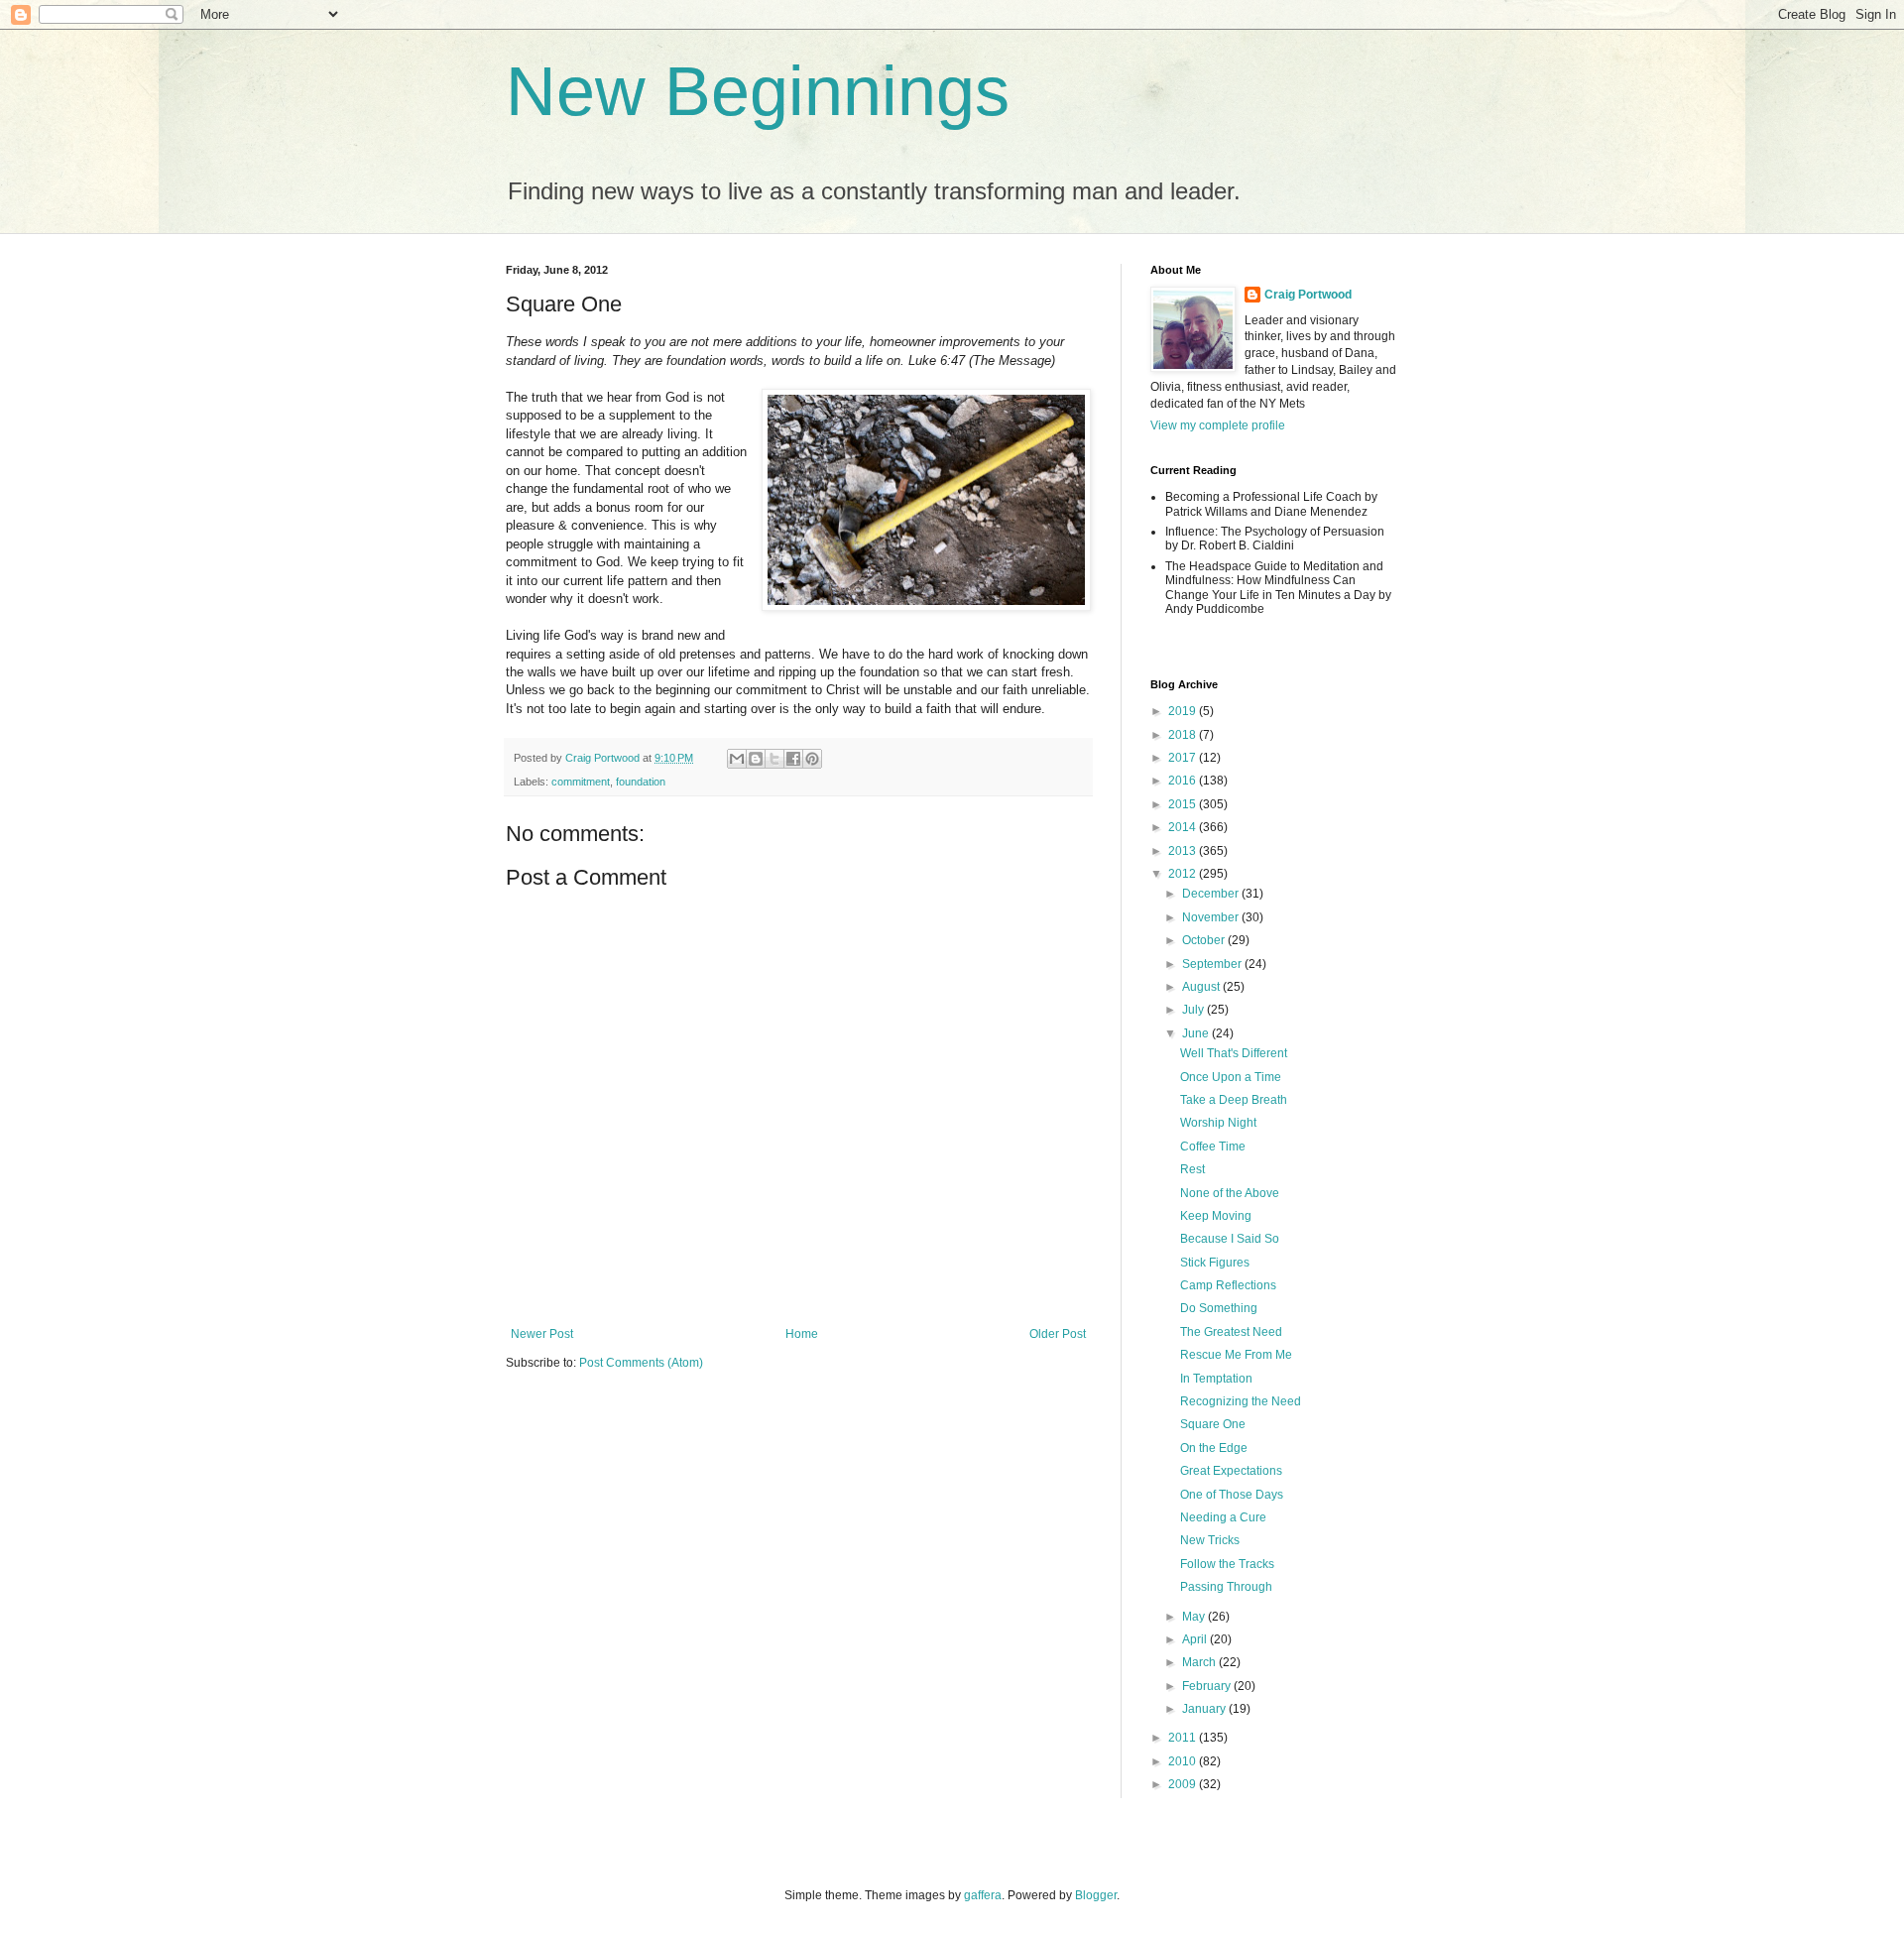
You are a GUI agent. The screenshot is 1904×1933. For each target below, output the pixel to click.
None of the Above (1230, 1193)
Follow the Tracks (1227, 1564)
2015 (1184, 804)
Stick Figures (1215, 1263)
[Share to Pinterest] (812, 759)
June (1197, 1033)
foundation (641, 782)
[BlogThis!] (756, 759)
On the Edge (1214, 1448)
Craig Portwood (1308, 295)
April (1196, 1639)
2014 (1184, 827)
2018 (1184, 735)
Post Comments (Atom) (641, 1363)
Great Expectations (1231, 1471)
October (1205, 940)
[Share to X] (774, 759)
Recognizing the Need (1241, 1401)
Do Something (1219, 1308)
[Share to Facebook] (793, 759)
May (1195, 1617)
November (1212, 917)
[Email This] (737, 759)
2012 (1184, 874)
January (1205, 1709)
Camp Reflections (1228, 1285)
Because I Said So (1230, 1239)
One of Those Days (1232, 1495)
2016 (1184, 781)
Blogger (1096, 1895)
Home (802, 1334)
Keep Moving (1216, 1216)
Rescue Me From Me (1236, 1355)
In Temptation (1216, 1379)
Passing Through (1226, 1587)
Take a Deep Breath (1234, 1100)
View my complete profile (1218, 425)
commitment (581, 782)
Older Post (1058, 1334)
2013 (1184, 851)
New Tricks (1210, 1540)
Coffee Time (1213, 1147)
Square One (1213, 1424)
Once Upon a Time (1231, 1077)
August (1202, 987)
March (1200, 1662)
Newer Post (542, 1334)
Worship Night (1218, 1123)
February (1208, 1686)
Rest (1192, 1169)
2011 (1184, 1738)
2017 (1184, 758)
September (1213, 964)
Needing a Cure (1223, 1517)
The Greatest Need (1231, 1332)
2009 (1184, 1784)
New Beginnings (758, 91)
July (1194, 1010)
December (1212, 894)
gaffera (983, 1895)
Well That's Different (1234, 1053)
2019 (1184, 711)
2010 (1184, 1761)
